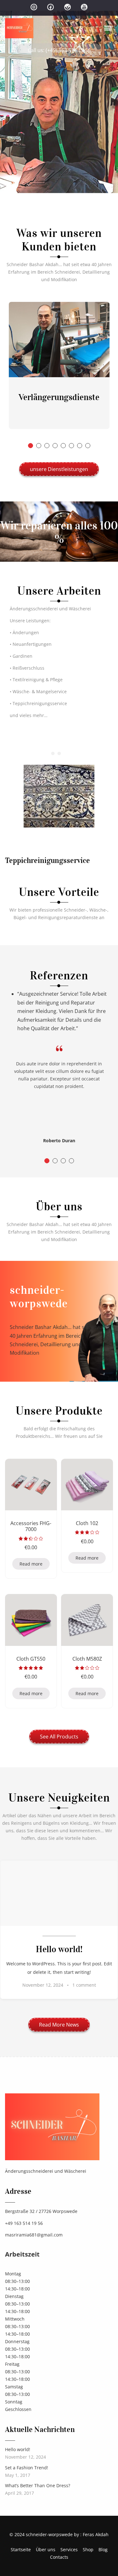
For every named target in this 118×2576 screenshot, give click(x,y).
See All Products (59, 1737)
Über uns (46, 2549)
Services (69, 2549)
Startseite (21, 2549)
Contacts (59, 2557)
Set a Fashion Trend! (27, 2468)
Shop (88, 2549)
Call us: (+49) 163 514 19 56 (59, 50)
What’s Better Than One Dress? (38, 2485)
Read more (31, 1564)
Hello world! (18, 2449)
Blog (103, 2549)
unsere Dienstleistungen (59, 469)
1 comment (84, 1985)
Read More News (59, 2025)
